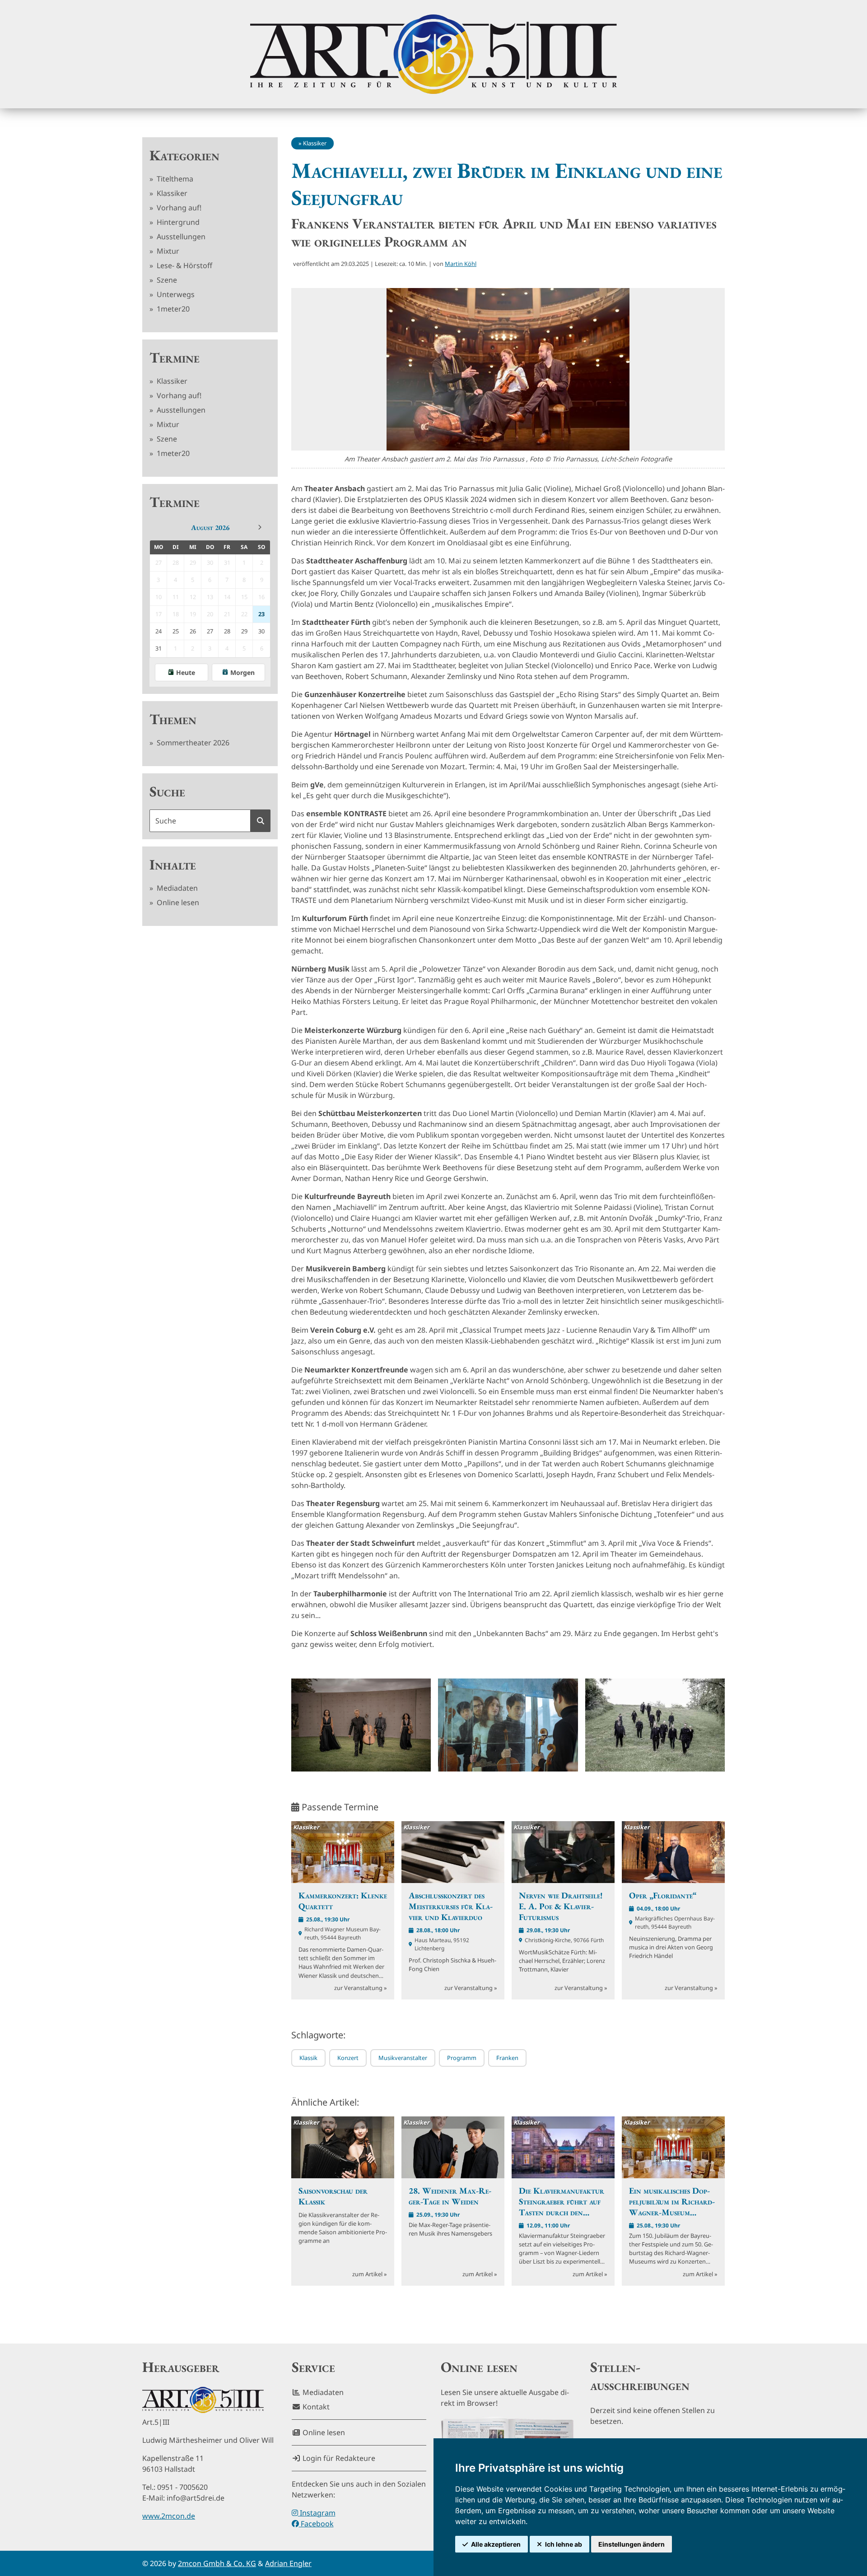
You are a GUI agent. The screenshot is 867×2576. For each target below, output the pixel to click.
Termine (175, 358)
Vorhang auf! (178, 208)
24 (158, 631)
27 (210, 631)
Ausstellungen (180, 237)
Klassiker (171, 193)
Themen (173, 719)
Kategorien (184, 155)
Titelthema (174, 179)
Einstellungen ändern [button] (632, 2544)
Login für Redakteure (338, 2458)
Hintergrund (177, 222)
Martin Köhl (461, 264)
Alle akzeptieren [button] (496, 2544)
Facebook (316, 2524)
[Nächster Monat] (260, 527)
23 (261, 614)
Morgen (242, 672)
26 (193, 631)
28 (227, 631)
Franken (507, 2058)
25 (176, 631)
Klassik (308, 2058)
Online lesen (177, 902)
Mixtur (167, 251)
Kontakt (315, 2407)
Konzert (348, 2058)
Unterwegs (175, 294)
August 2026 (210, 528)
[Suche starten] (261, 821)
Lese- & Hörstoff (184, 265)
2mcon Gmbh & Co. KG (217, 2563)
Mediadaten (176, 888)
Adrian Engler (288, 2563)
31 (158, 648)
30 (261, 631)
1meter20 (172, 309)
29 (244, 631)
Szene (166, 280)
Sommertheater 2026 (192, 743)
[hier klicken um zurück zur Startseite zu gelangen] (433, 54)
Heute (186, 672)
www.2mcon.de (169, 2516)
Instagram (317, 2513)
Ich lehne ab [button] (564, 2544)
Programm (462, 2058)
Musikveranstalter (403, 2058)
